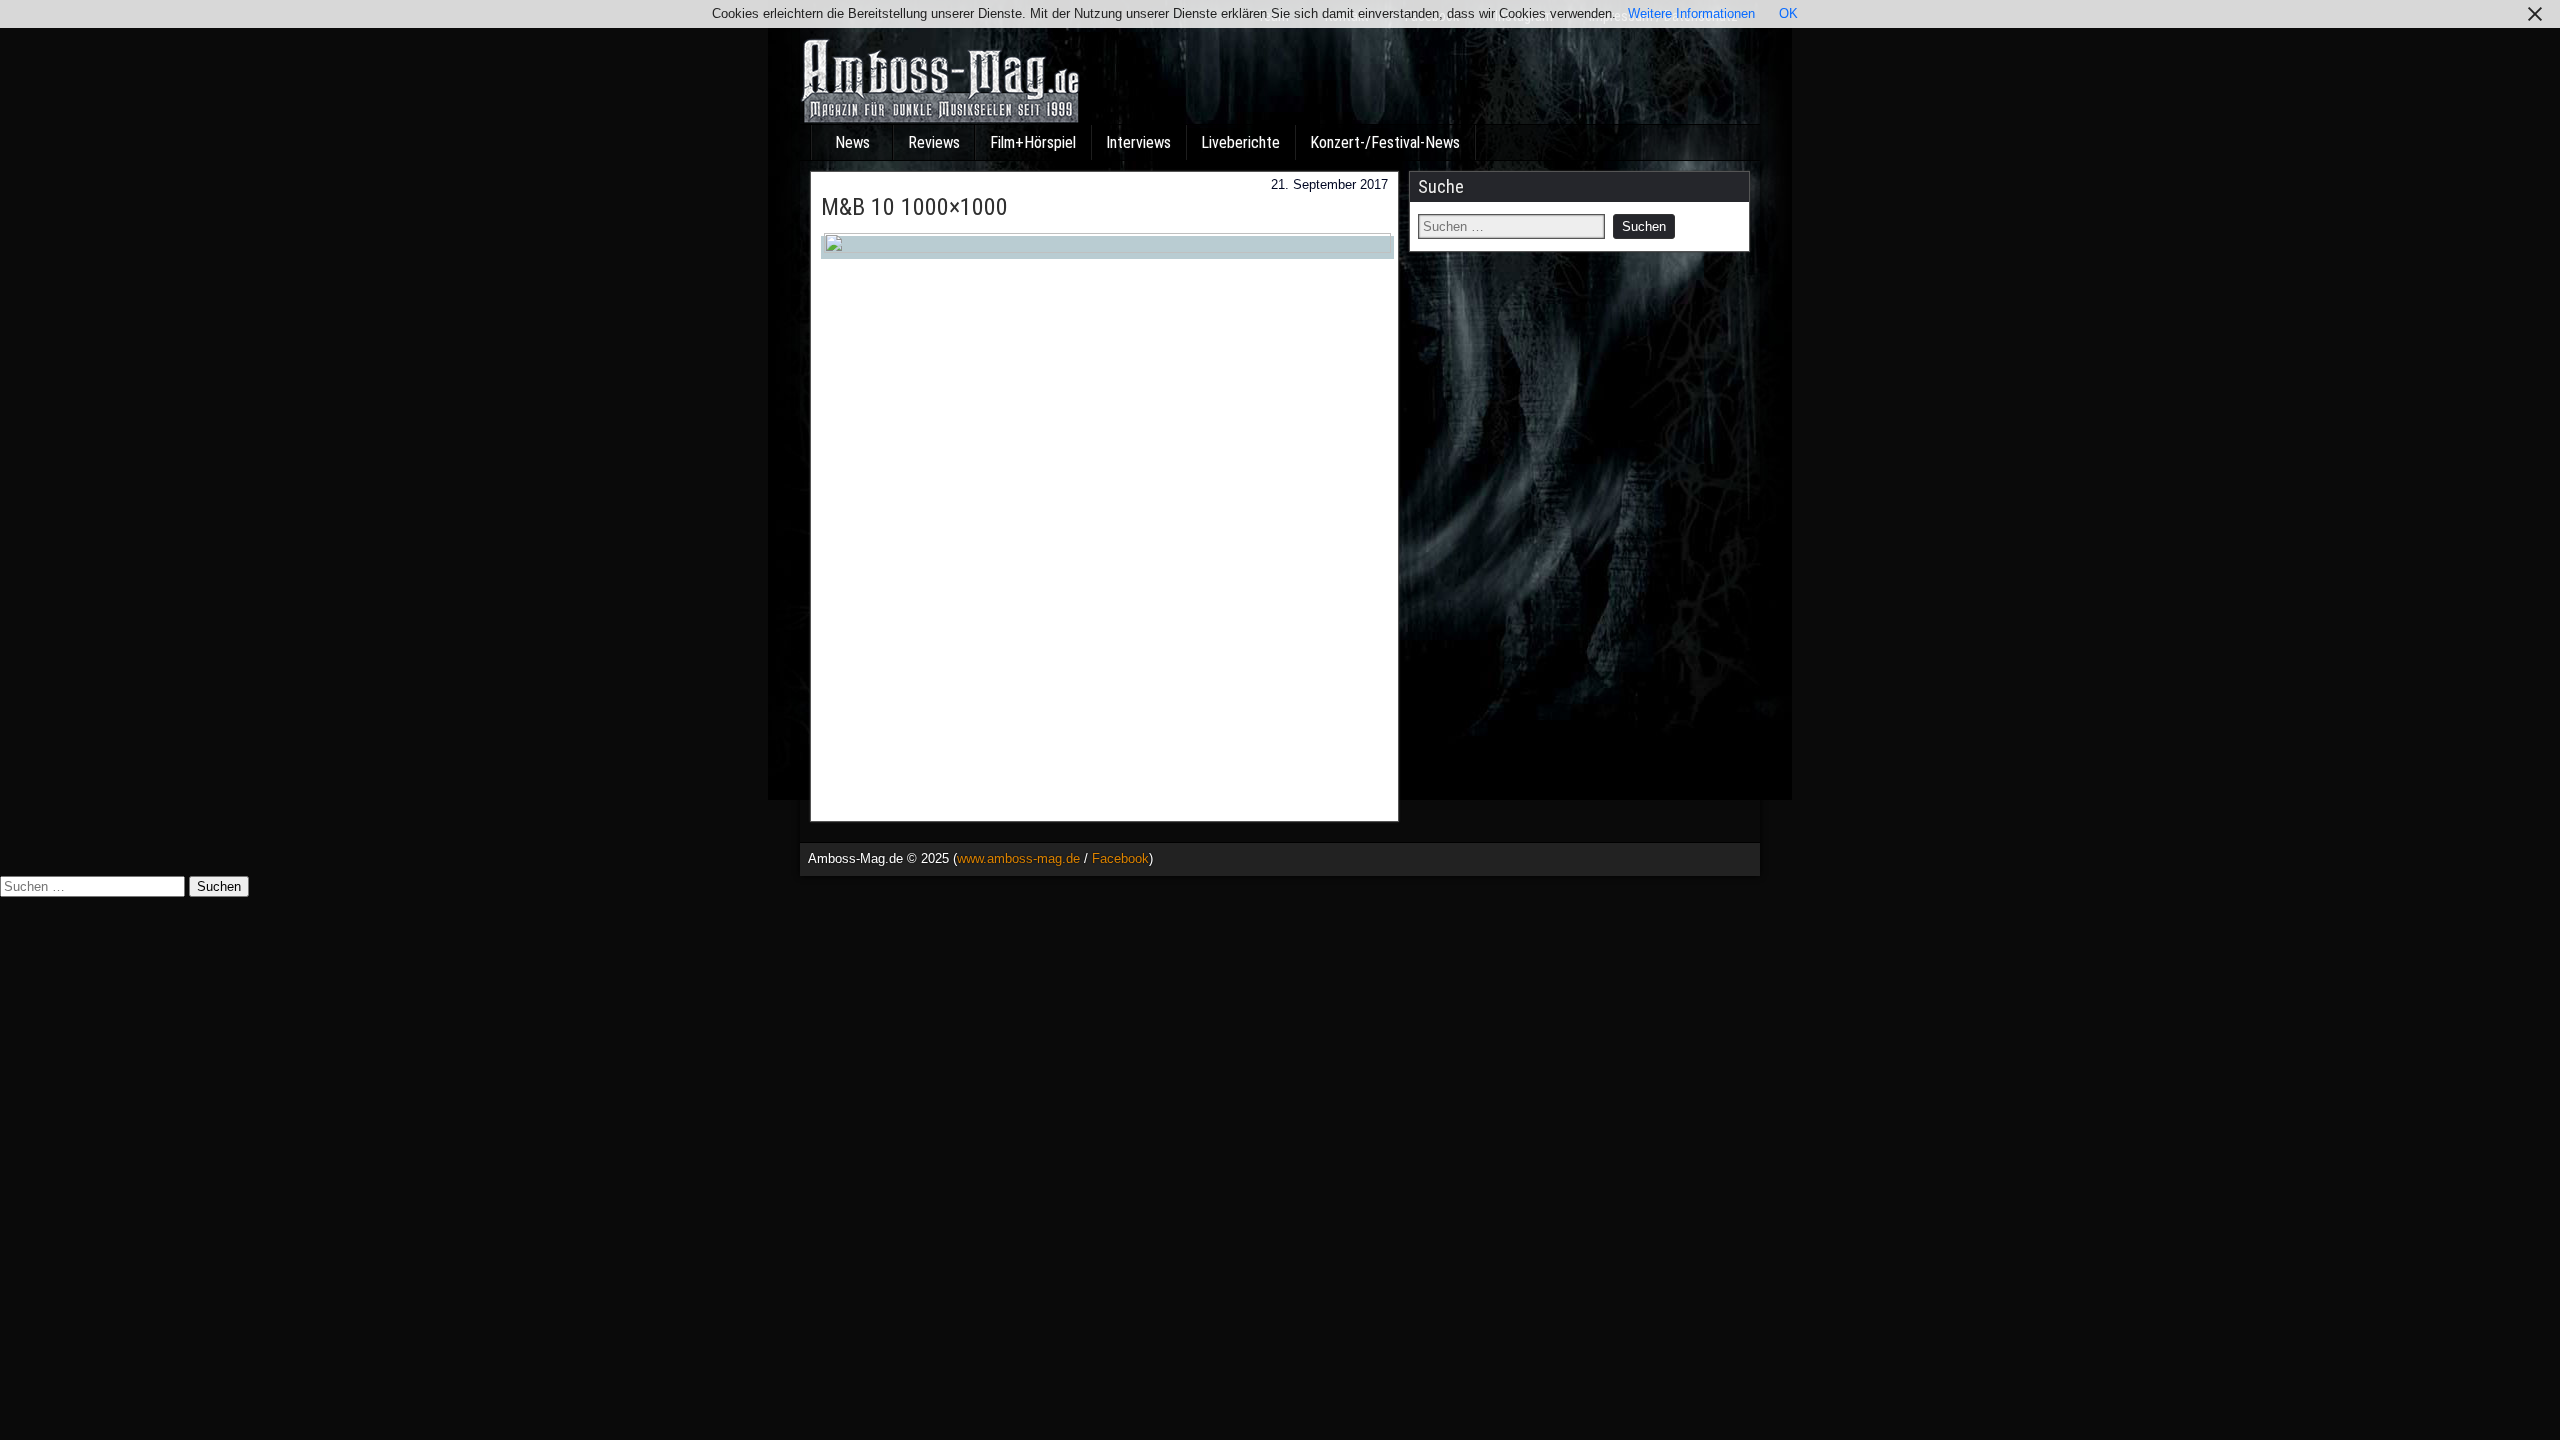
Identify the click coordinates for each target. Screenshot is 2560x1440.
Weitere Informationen (1691, 13)
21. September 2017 (1329, 184)
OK (1788, 13)
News (852, 142)
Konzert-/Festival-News (1385, 142)
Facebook (1120, 858)
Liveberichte (1240, 142)
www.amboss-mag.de (1018, 858)
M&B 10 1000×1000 (914, 207)
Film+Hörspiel (1033, 142)
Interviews (1138, 142)
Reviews (934, 142)
